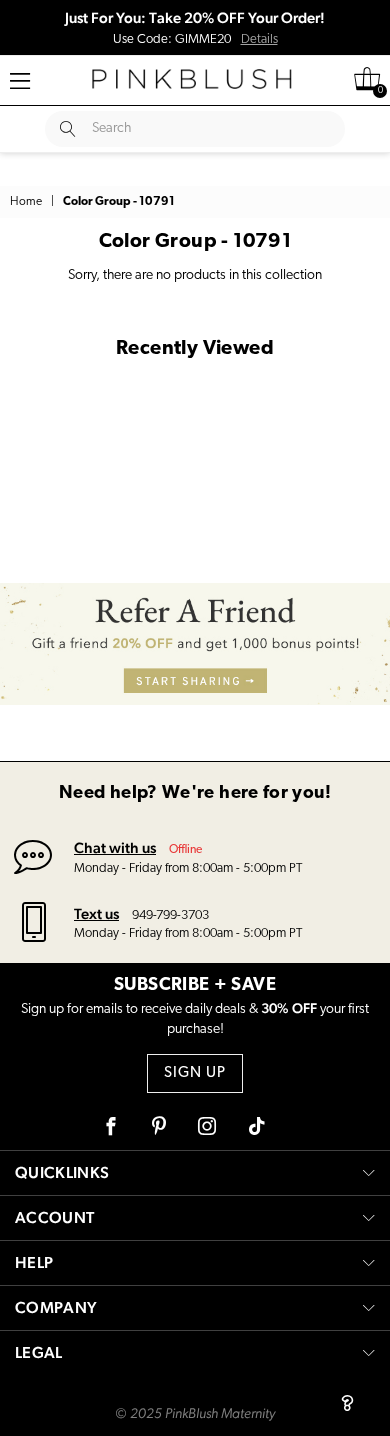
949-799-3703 (170, 915)
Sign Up (195, 1073)
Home (26, 202)
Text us (96, 913)
